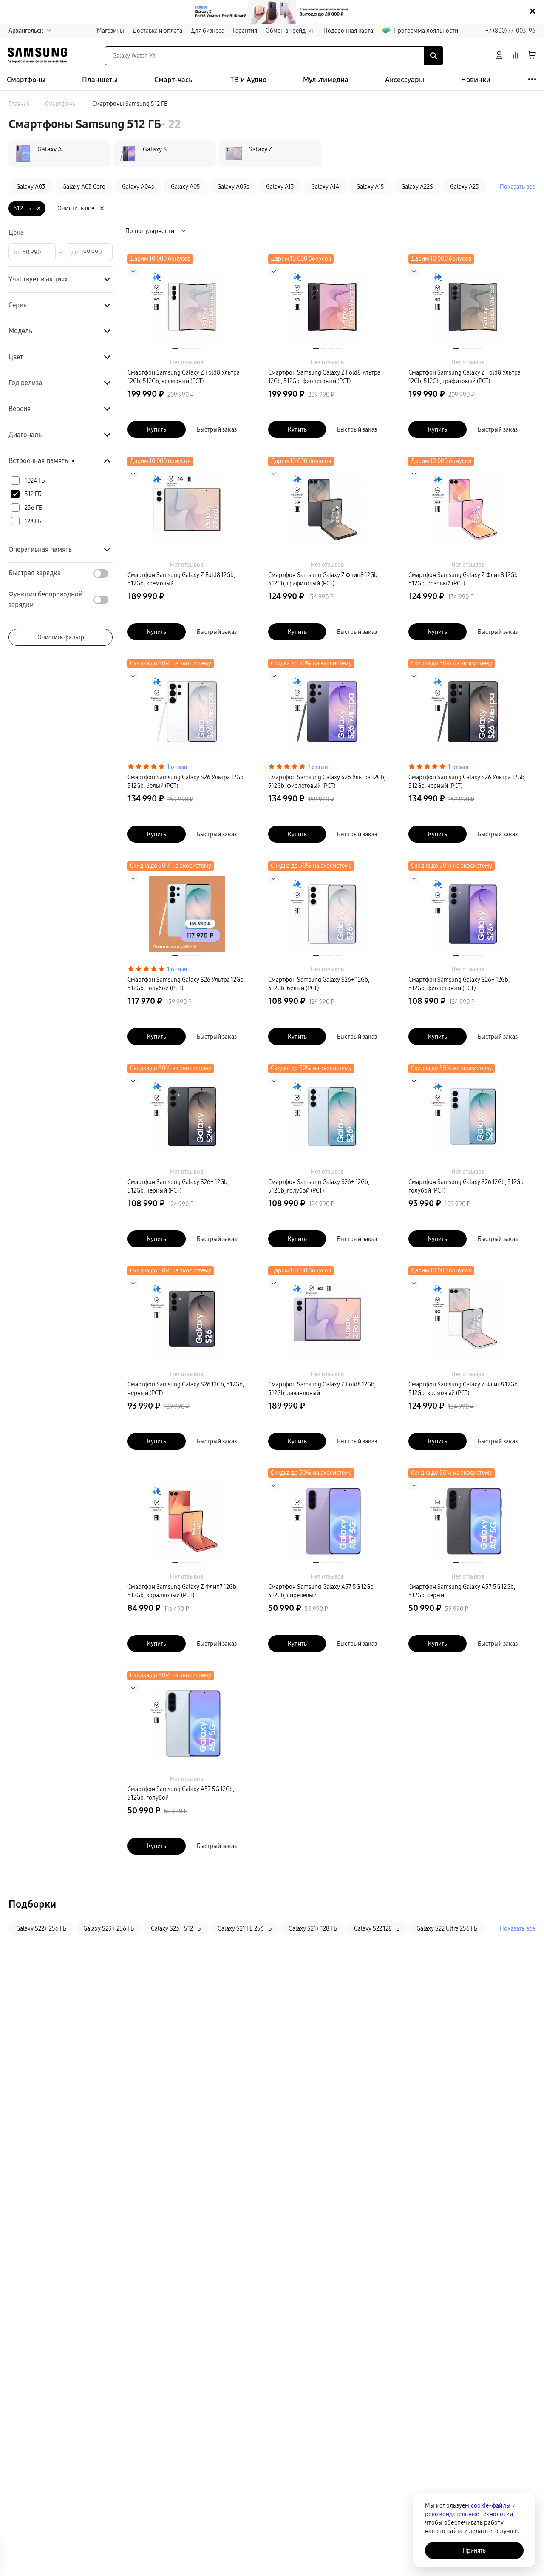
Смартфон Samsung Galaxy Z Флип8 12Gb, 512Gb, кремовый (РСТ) (464, 1389)
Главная (19, 104)
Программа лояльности (426, 31)
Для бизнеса (208, 31)
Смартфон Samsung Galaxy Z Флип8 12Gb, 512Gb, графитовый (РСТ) (323, 579)
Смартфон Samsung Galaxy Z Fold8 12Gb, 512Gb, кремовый (181, 579)
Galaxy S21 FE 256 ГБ (245, 1928)
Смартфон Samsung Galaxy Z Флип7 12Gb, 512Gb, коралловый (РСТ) (183, 1591)
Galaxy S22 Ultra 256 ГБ (447, 1928)
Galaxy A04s (138, 187)
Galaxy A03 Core (84, 187)
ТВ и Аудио (248, 80)
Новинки (476, 80)
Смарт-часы (174, 80)
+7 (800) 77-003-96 (510, 31)
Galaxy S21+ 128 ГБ (313, 1928)
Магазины (110, 31)
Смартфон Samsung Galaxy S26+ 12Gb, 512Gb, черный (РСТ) (178, 1186)
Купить (157, 429)
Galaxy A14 (325, 187)
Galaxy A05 (186, 187)
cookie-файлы (491, 2505)
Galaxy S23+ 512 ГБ (176, 1928)
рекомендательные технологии (469, 2514)
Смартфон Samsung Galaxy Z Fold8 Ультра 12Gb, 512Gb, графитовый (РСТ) (465, 377)
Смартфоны (26, 80)
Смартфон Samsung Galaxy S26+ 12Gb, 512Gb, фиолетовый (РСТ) (459, 984)
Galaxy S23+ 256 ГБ (109, 1928)
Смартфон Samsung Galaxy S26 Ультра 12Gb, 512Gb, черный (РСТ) (467, 781)
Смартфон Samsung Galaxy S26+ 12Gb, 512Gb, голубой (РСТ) (319, 1186)
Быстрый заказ (217, 429)
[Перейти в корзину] (532, 55)
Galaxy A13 (280, 187)
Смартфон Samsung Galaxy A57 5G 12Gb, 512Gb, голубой (181, 1793)
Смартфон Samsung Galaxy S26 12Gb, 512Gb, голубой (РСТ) (467, 1186)
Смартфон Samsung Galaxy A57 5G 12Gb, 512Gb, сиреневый (322, 1591)
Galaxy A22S (417, 187)
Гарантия (245, 31)
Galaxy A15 (370, 187)
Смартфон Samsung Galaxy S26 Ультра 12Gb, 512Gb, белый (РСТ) (186, 781)
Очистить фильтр (61, 637)
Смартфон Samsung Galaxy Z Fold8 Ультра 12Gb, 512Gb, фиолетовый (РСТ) (324, 377)
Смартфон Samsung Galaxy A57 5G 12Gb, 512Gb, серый (462, 1591)
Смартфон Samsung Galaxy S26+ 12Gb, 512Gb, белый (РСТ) (319, 984)
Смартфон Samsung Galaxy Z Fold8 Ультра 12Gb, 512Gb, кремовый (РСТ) (184, 377)
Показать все (517, 187)
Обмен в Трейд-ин (290, 31)
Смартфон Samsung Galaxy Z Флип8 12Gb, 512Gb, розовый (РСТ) (464, 579)
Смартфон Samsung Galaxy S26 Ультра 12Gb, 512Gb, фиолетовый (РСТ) (327, 781)
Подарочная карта (348, 31)
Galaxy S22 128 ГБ (377, 1928)
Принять (474, 2550)
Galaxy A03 (31, 187)
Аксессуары (405, 80)
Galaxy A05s (233, 187)
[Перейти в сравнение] (516, 55)
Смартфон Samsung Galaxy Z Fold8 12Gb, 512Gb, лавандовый (322, 1389)
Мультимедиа (326, 80)
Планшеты (100, 80)
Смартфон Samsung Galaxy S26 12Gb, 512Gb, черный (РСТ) (186, 1389)
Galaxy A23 (465, 187)
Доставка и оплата (157, 31)
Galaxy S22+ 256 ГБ (41, 1928)
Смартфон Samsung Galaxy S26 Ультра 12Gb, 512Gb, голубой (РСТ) (186, 984)
